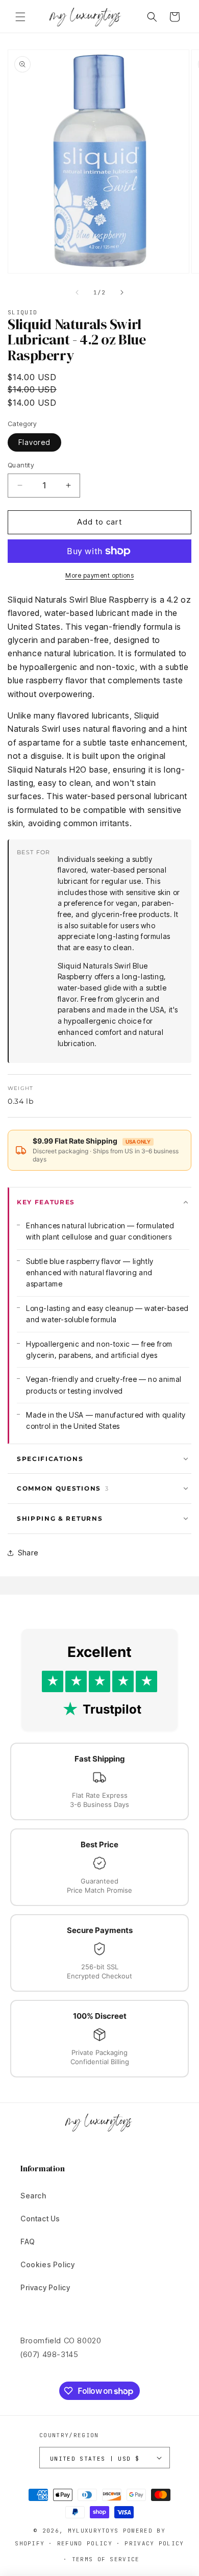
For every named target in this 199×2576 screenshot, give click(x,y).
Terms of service (106, 2559)
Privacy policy (154, 2543)
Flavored (34, 442)
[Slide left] (77, 292)
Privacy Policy (45, 2287)
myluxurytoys (93, 2531)
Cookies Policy (47, 2264)
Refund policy (85, 2543)
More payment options (99, 575)
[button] (20, 17)
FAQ (28, 2241)
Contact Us (40, 2219)
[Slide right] (122, 292)
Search (33, 2196)
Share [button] (28, 1553)
